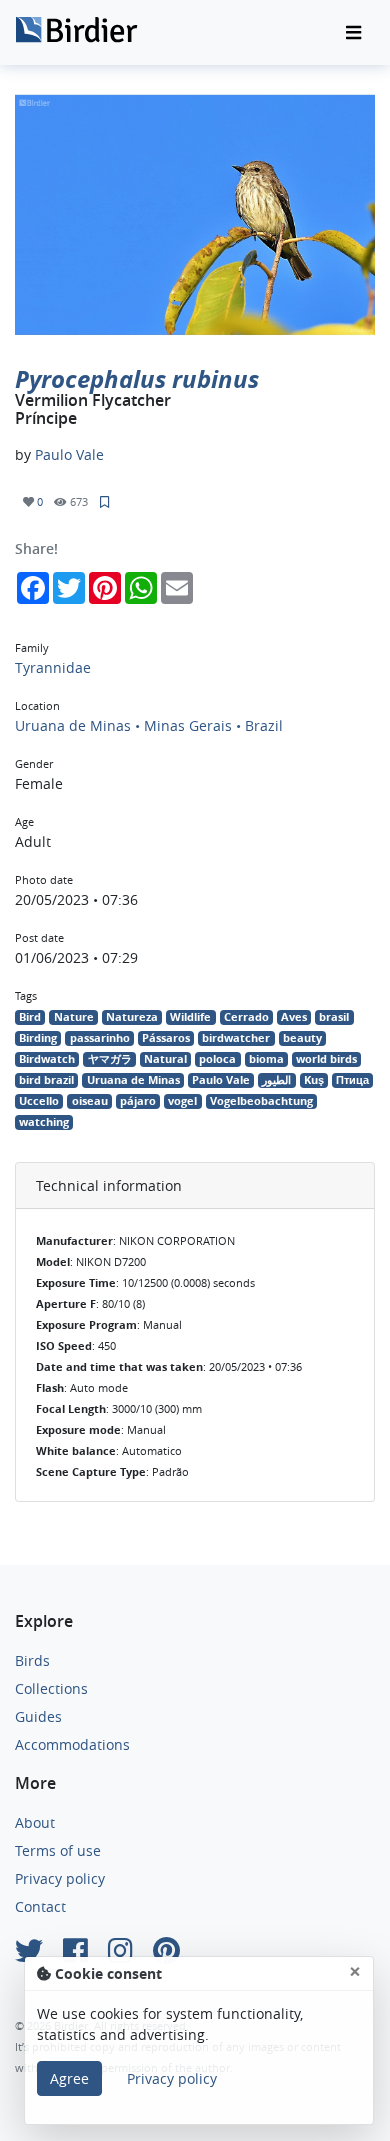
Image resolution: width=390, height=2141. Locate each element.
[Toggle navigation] (353, 33)
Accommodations (72, 1744)
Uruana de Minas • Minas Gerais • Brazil (149, 725)
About (35, 1822)
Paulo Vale (69, 454)
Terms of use (58, 1850)
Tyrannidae (53, 667)
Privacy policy (60, 1878)
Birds (32, 1660)
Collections (51, 1688)
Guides (38, 1716)
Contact (40, 1906)
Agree (69, 2078)
